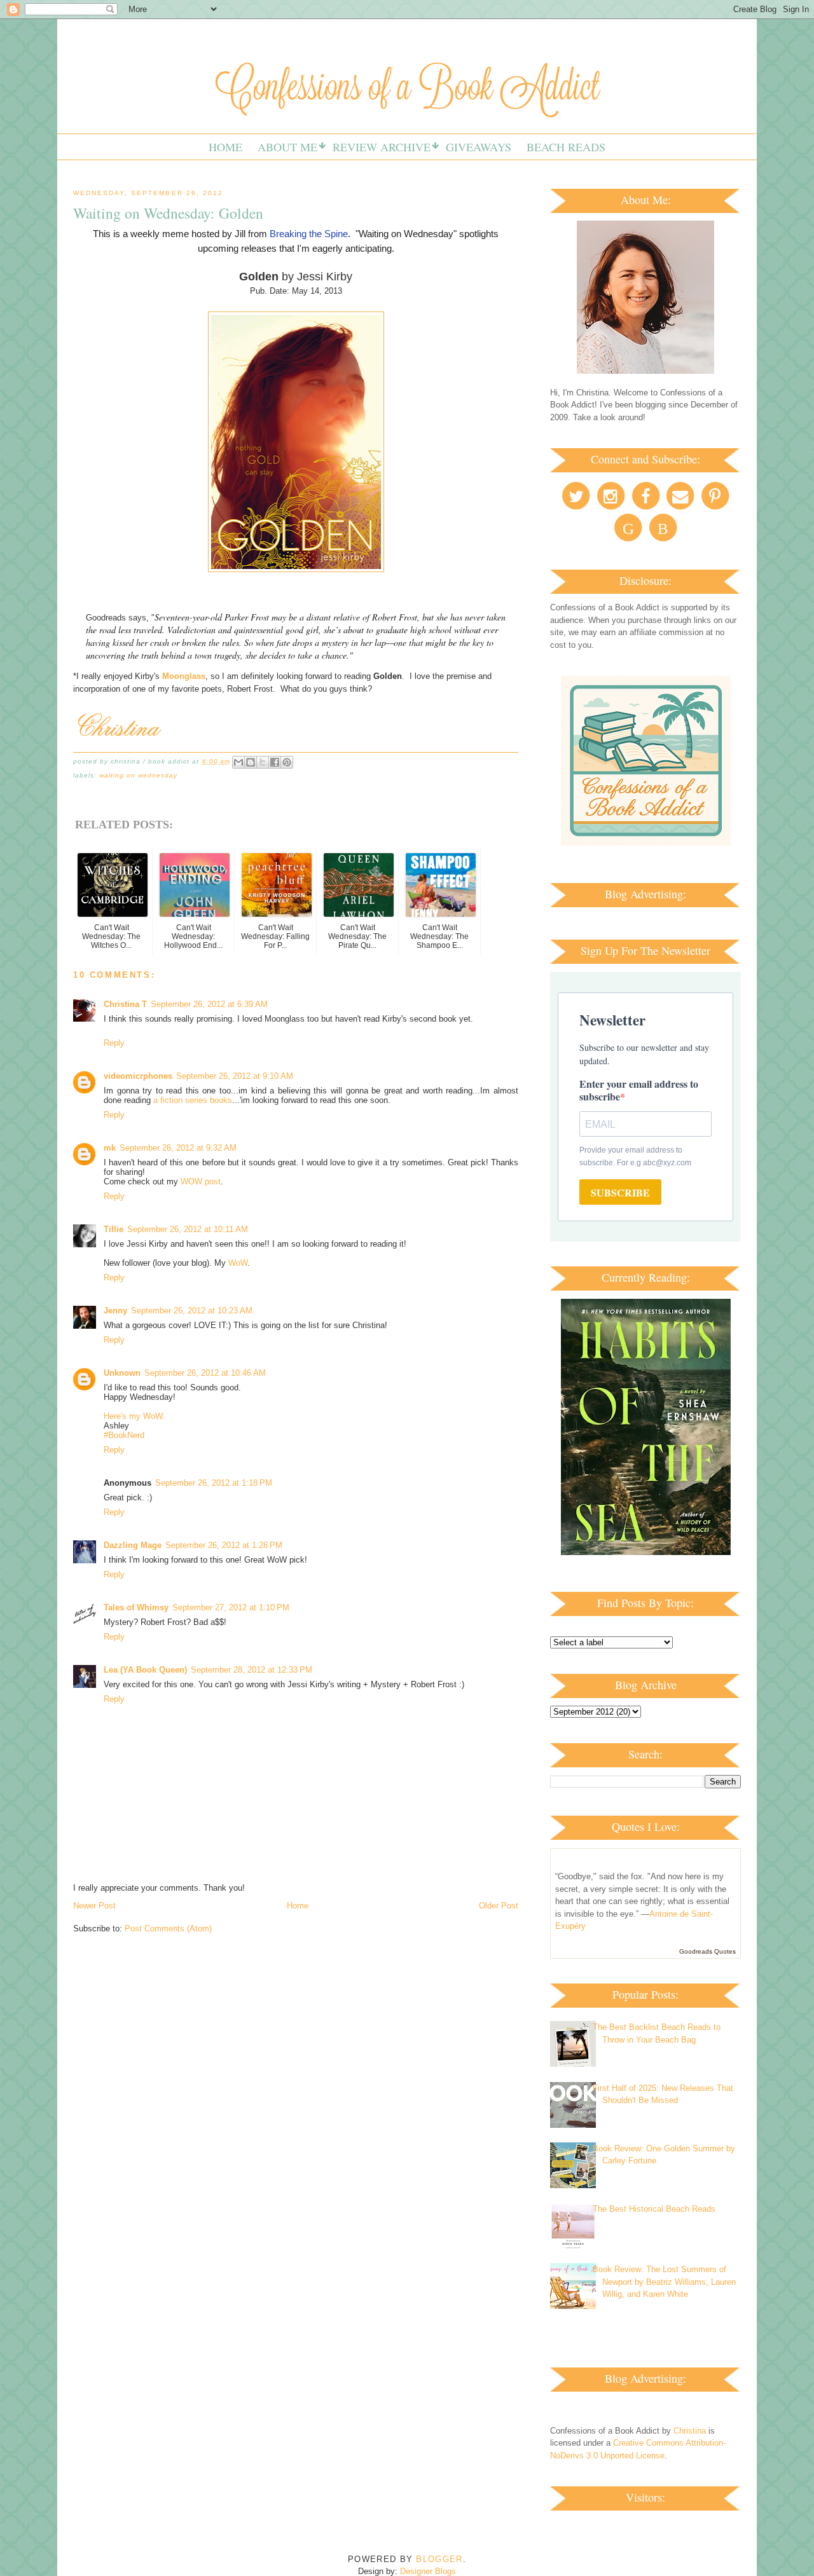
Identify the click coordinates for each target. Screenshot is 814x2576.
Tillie (114, 1229)
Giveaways (479, 147)
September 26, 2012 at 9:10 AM (235, 1076)
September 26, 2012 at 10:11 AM (188, 1229)
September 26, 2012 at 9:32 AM (178, 1148)
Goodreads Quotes (707, 1951)
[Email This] (238, 762)
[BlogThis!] (251, 762)
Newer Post (94, 1906)
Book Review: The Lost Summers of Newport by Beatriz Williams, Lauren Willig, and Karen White (664, 2282)
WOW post (201, 1182)
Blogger (439, 2559)
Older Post (499, 1906)
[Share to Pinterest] (287, 762)
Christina (690, 2431)
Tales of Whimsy (136, 1607)
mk (110, 1148)
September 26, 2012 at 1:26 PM (224, 1545)
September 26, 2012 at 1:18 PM (214, 1483)
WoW (238, 1263)
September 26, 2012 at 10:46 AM (205, 1373)
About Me (287, 147)
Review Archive (382, 147)
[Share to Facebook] (275, 762)
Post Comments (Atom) (168, 1929)
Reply (114, 1043)
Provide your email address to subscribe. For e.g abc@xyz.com (635, 1156)
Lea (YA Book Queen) (145, 1670)
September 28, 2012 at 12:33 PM (252, 1670)
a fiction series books (193, 1100)
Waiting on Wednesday (138, 775)
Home (225, 147)
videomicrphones (138, 1076)
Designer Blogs (428, 2571)
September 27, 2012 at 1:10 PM (231, 1607)
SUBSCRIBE (620, 1192)
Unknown (122, 1373)
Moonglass (184, 676)
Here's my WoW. (134, 1416)
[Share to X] (263, 762)
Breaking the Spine (309, 234)
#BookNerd (124, 1435)
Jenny (115, 1311)
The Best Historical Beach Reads (654, 2209)
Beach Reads (566, 147)
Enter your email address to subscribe (639, 1090)
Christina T (125, 1004)
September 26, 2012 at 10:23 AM (192, 1311)
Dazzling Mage (133, 1545)
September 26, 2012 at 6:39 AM (209, 1004)
